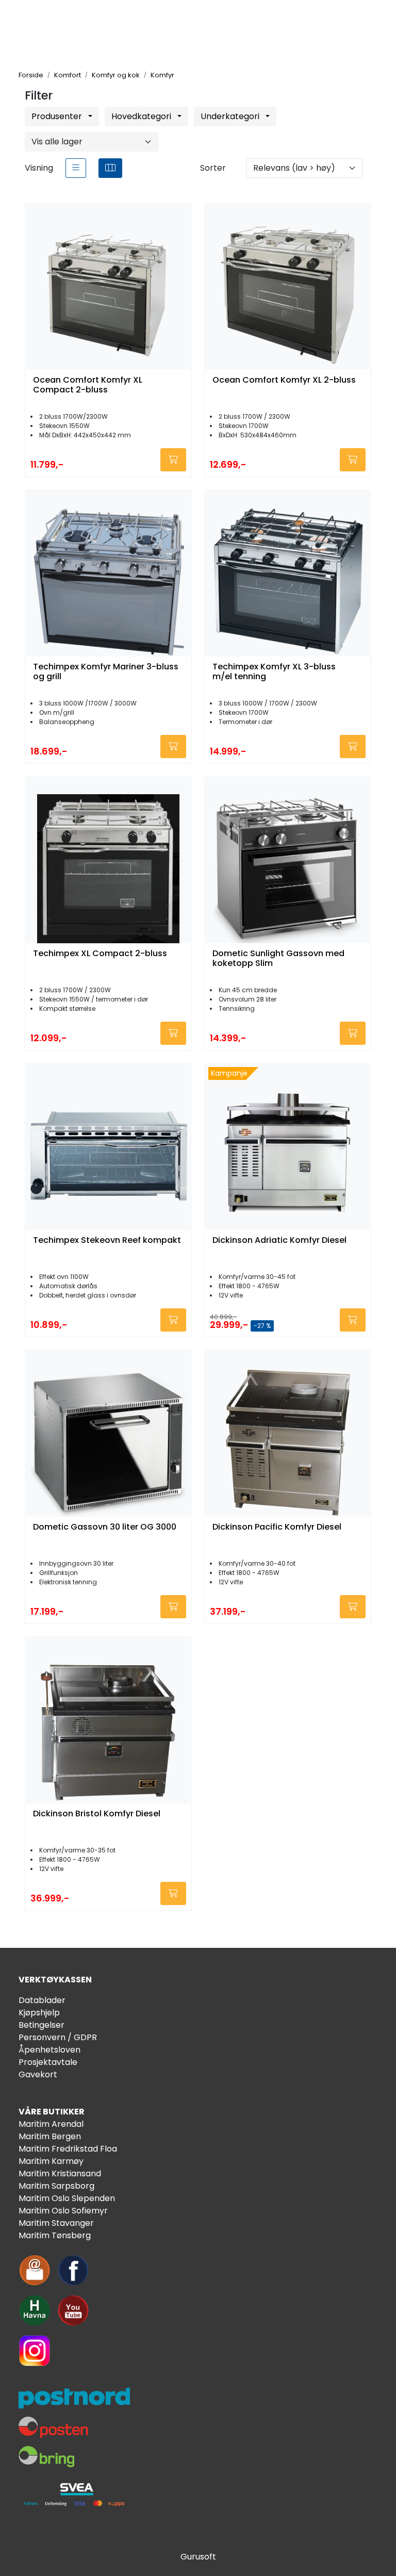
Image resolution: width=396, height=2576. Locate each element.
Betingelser (42, 2025)
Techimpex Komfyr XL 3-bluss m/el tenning (274, 672)
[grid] (110, 168)
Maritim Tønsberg (55, 2235)
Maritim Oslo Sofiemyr (63, 2211)
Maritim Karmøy (51, 2161)
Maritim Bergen (50, 2136)
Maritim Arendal (51, 2124)
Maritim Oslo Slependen (67, 2198)
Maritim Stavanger (56, 2223)
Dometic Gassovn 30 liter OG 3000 (105, 1527)
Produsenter (58, 116)
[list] (76, 168)
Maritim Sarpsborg (56, 2186)
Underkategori (231, 116)
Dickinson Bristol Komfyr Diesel (97, 1814)
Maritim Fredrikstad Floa (68, 2149)
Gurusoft (198, 2557)
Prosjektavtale (48, 2062)
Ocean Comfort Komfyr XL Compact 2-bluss (88, 385)
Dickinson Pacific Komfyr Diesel (277, 1527)
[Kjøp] (173, 460)
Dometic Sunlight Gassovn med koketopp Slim (278, 959)
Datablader (42, 2000)
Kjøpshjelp (39, 2013)
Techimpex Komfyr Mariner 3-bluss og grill (106, 672)
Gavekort (38, 2074)
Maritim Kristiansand (60, 2173)
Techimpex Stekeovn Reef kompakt (107, 1241)
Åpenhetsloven (49, 2050)
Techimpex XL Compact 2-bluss (100, 954)
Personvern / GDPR (58, 2037)
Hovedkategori (142, 116)
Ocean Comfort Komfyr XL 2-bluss (284, 380)
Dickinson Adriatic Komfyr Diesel (279, 1241)
